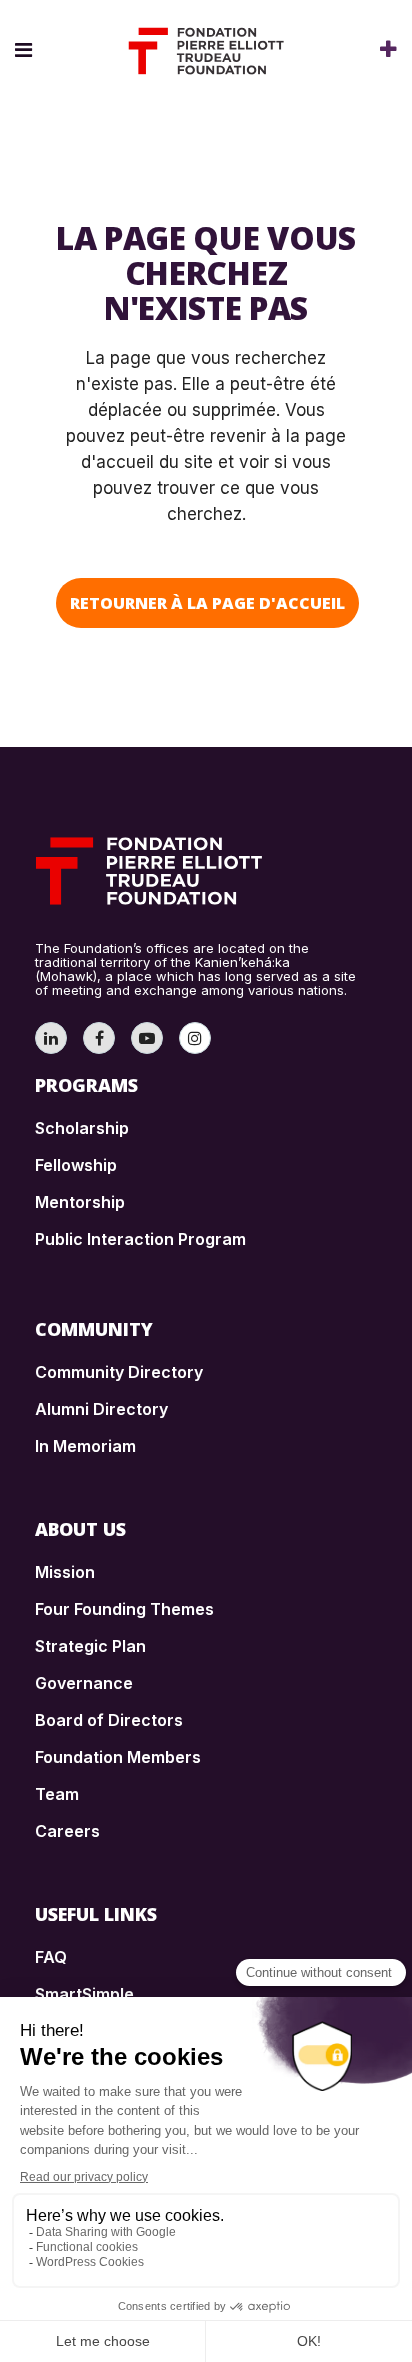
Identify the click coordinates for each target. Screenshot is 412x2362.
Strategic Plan (90, 1646)
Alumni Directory (101, 1409)
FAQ (51, 1957)
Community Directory (119, 1372)
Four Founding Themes (124, 1609)
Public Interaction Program (140, 1239)
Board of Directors (109, 1720)
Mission (65, 1572)
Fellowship (76, 1165)
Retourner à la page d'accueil (207, 603)
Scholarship (82, 1128)
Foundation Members (118, 1757)
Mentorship (80, 1202)
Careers (67, 1831)
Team (57, 1794)
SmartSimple (84, 1994)
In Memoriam (85, 1446)
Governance (84, 1683)
